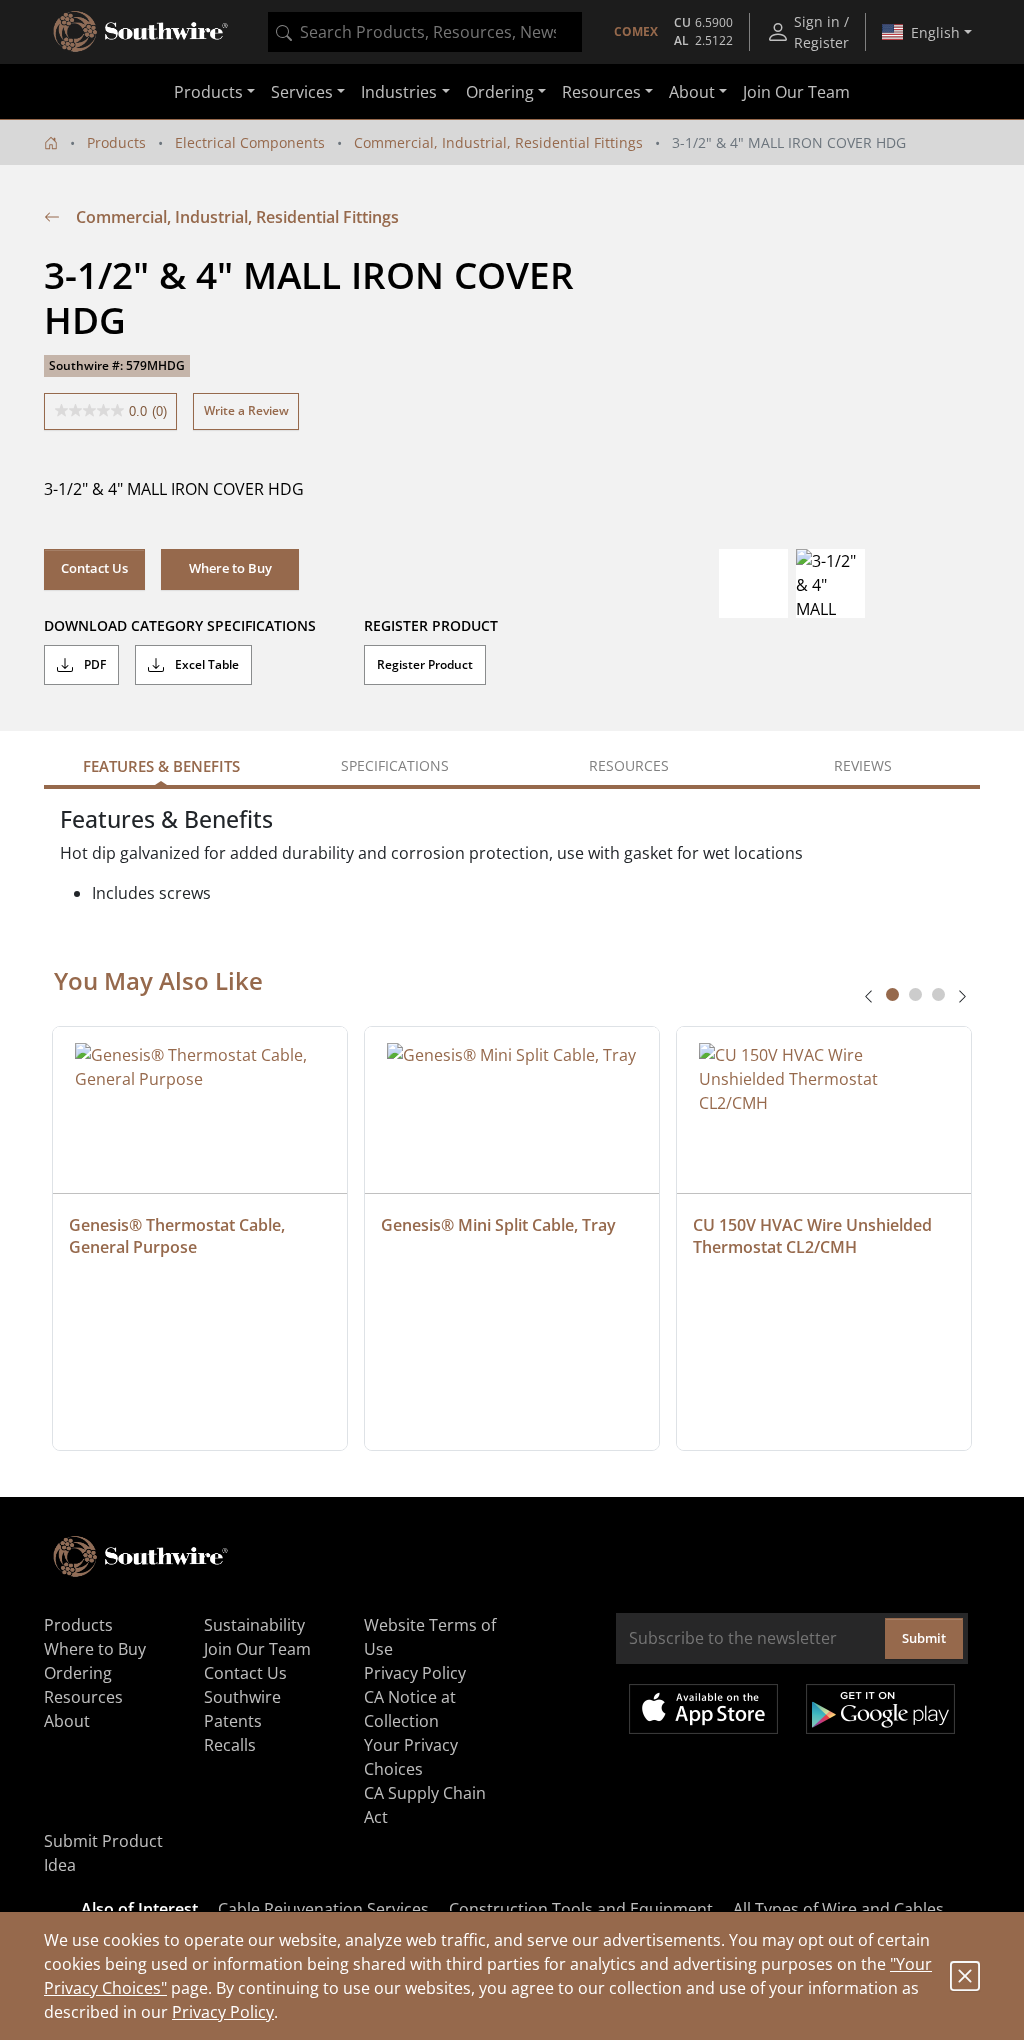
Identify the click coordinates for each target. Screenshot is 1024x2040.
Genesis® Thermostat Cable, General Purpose (179, 1236)
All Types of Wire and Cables (838, 1909)
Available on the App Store (703, 1709)
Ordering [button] (500, 92)
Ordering (78, 1673)
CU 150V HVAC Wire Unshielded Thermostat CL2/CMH (814, 1236)
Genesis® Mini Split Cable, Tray (498, 1225)
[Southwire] (142, 32)
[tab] (892, 994)
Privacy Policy (223, 2012)
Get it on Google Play (880, 1709)
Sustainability (254, 1625)
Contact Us (94, 568)
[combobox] (425, 32)
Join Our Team (796, 92)
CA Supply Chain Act (425, 1805)
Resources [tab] (629, 765)
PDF (93, 664)
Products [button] (208, 92)
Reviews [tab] (863, 765)
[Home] (51, 142)
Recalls (230, 1745)
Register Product (425, 664)
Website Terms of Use (430, 1637)
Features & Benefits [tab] (161, 766)
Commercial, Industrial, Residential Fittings (498, 142)
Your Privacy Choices (411, 1757)
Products (116, 142)
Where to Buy (95, 1649)
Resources (83, 1697)
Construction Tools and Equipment (581, 1909)
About (67, 1721)
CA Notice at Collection (410, 1709)
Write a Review (246, 410)
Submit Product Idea (103, 1853)
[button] (230, 569)
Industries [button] (399, 92)
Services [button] (302, 92)
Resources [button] (601, 92)
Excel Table (205, 664)
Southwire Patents (242, 1709)
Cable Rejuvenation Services (323, 1909)
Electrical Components (250, 142)
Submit (924, 1638)
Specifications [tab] (395, 765)
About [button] (692, 92)
